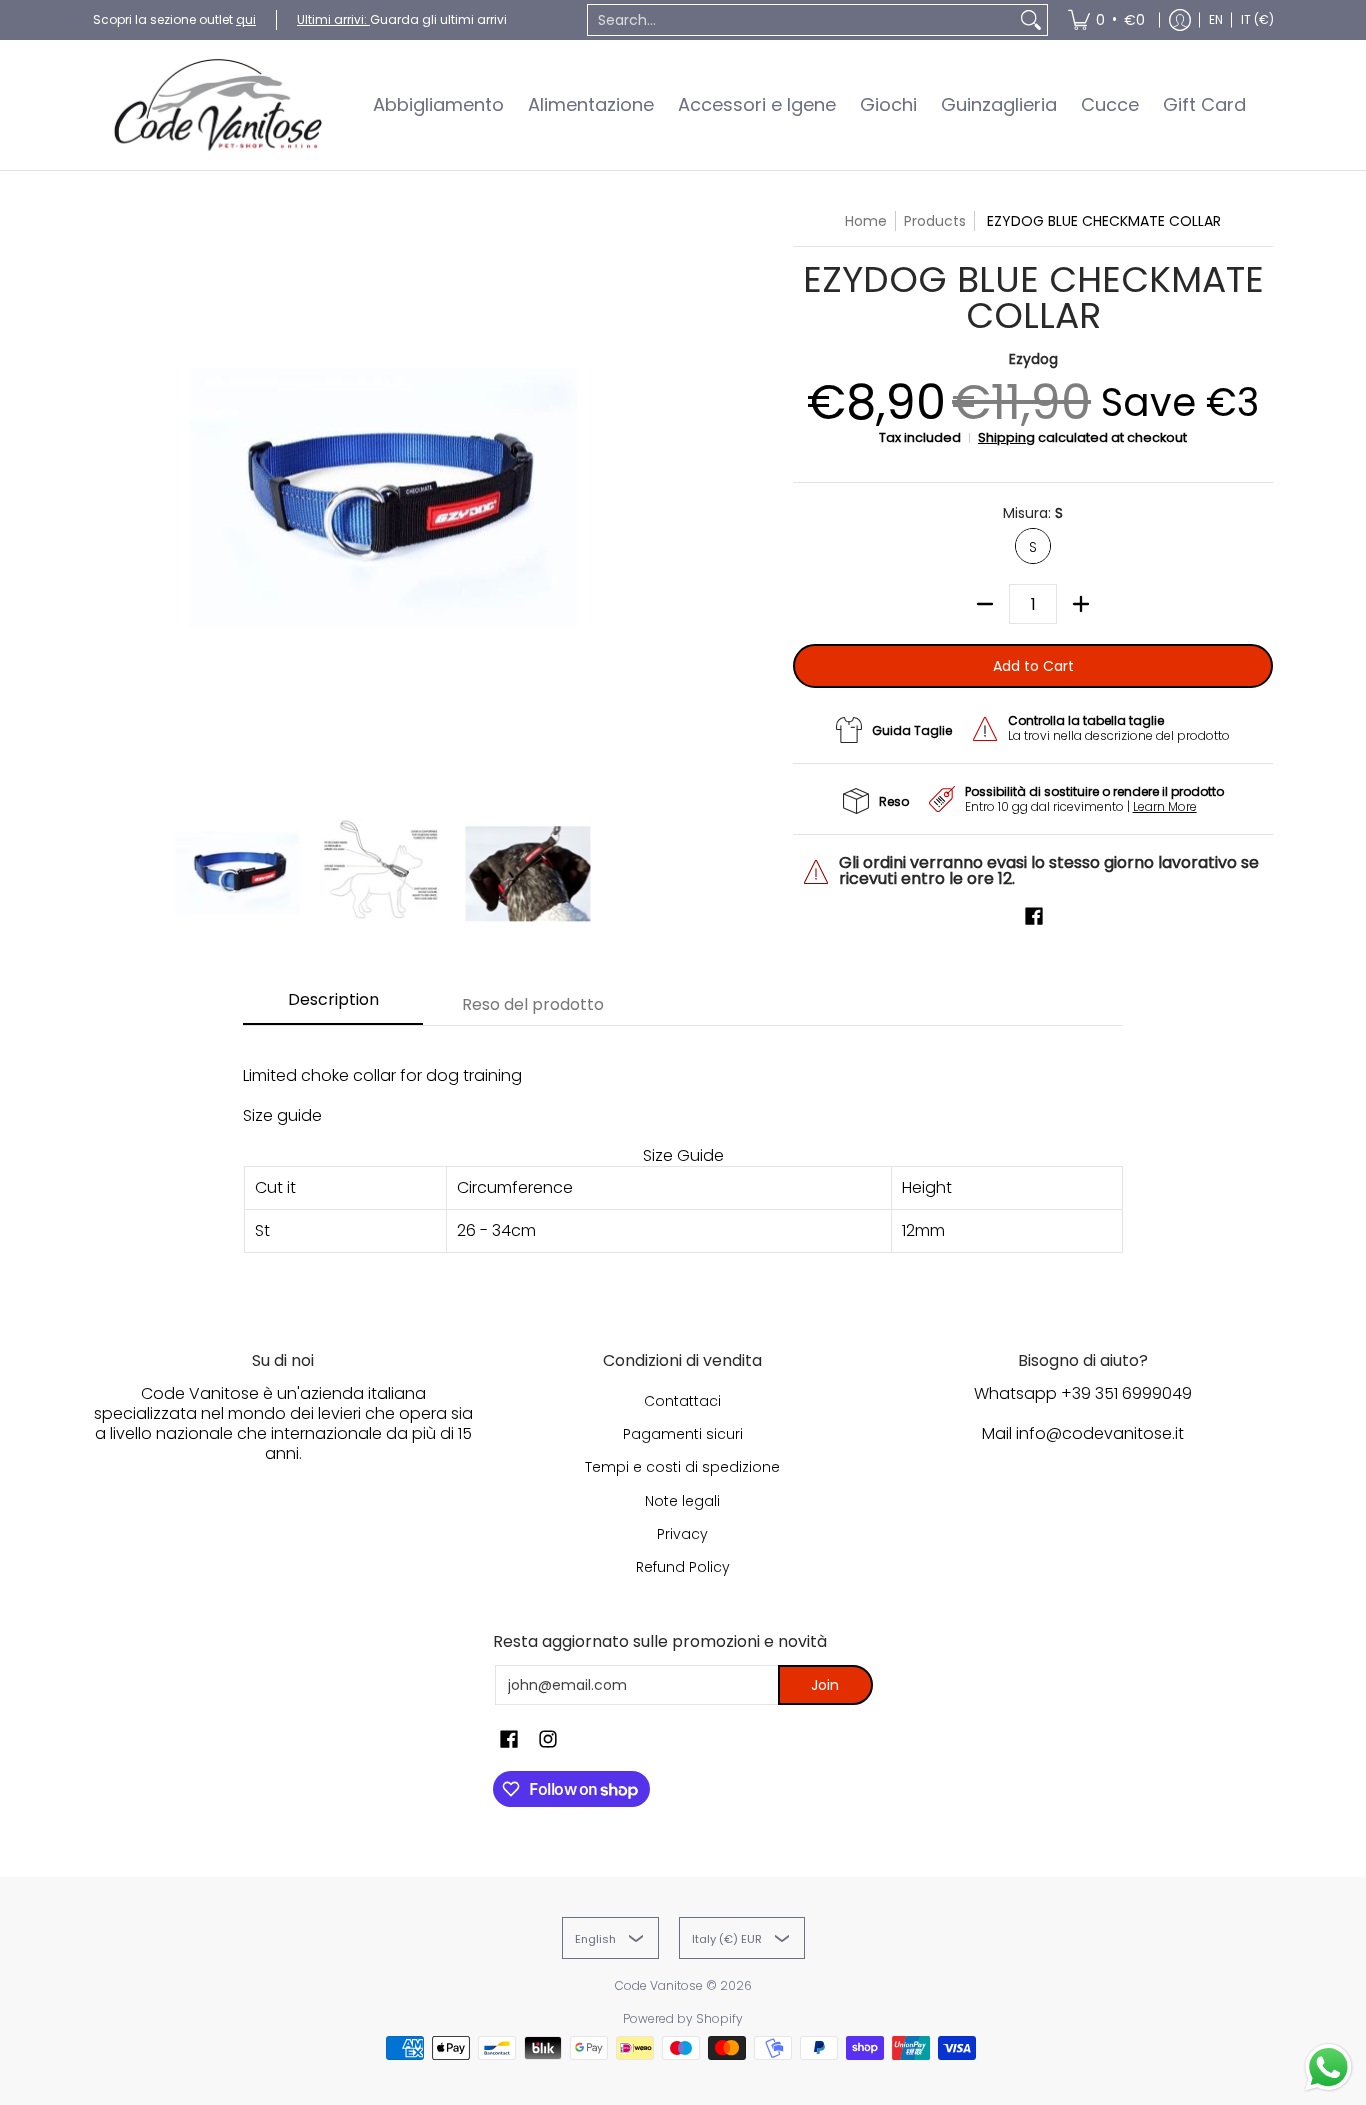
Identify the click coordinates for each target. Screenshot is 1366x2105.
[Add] (1081, 604)
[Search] (1031, 20)
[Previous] (107, 501)
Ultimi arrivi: (333, 19)
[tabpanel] (683, 1159)
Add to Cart (1033, 666)
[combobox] (801, 20)
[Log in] (1180, 20)
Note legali (682, 1501)
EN (1216, 19)
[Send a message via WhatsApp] (1328, 2067)
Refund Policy (683, 1567)
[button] (1034, 916)
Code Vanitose (659, 1985)
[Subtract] (985, 604)
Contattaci (682, 1401)
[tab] (333, 1006)
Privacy (682, 1534)
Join (825, 1685)
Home (866, 221)
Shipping (1006, 437)
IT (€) (1257, 19)
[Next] (659, 501)
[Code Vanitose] (218, 105)
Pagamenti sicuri (683, 1434)
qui (246, 19)
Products (935, 221)
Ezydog (1033, 359)
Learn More (1165, 806)
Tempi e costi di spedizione (682, 1467)
